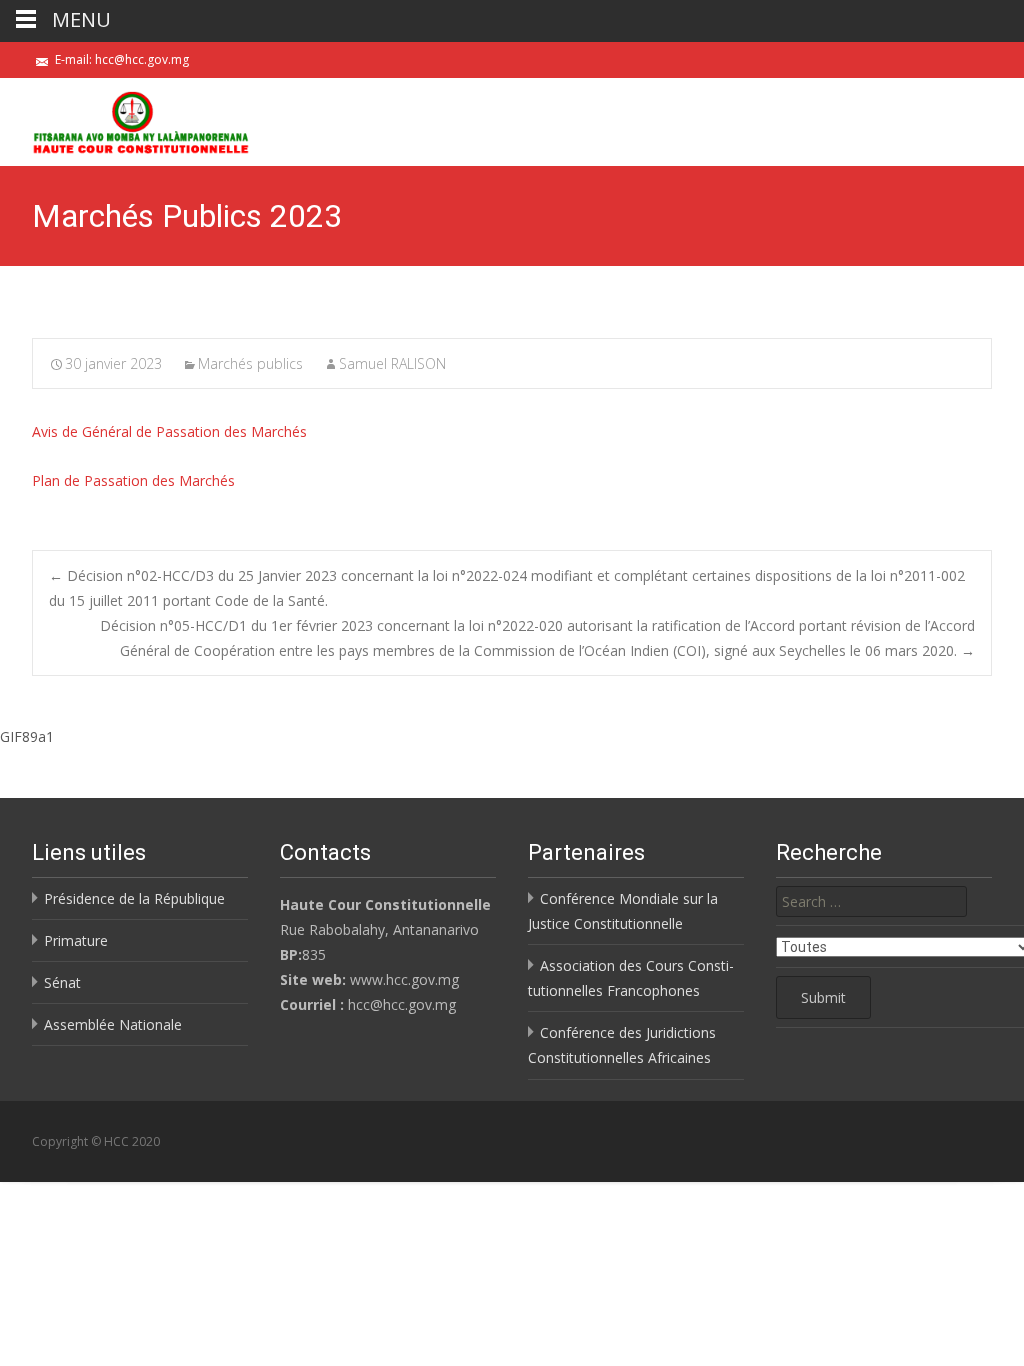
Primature (76, 940)
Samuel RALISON (392, 363)
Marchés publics (250, 363)
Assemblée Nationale (113, 1024)
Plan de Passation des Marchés (133, 480)
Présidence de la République (134, 898)
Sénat (62, 982)
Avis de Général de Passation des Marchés (169, 431)
